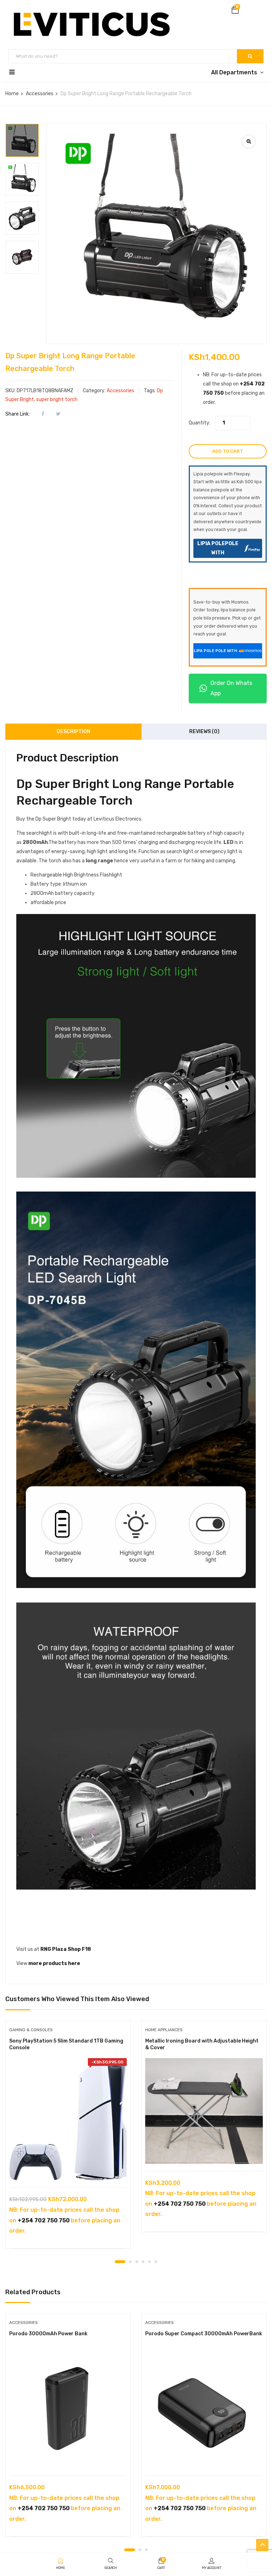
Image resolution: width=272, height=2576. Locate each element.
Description (73, 732)
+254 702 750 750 (44, 2220)
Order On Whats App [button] (231, 688)
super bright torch (57, 399)
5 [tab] (149, 2262)
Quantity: (200, 423)
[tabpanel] (68, 2140)
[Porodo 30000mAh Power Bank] (68, 2410)
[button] (235, 11)
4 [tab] (143, 2262)
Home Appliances (164, 2030)
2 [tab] (130, 2262)
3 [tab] (137, 2262)
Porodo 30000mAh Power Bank (48, 2334)
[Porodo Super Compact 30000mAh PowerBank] (204, 2410)
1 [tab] (120, 2262)
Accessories (40, 94)
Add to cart (228, 451)
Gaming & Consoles (31, 2030)
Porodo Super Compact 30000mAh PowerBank (204, 2334)
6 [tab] (156, 2262)
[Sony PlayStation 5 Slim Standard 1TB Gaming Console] (68, 2119)
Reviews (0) (204, 732)
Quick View (68, 2169)
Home (12, 94)
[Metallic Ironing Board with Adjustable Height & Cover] (204, 2111)
